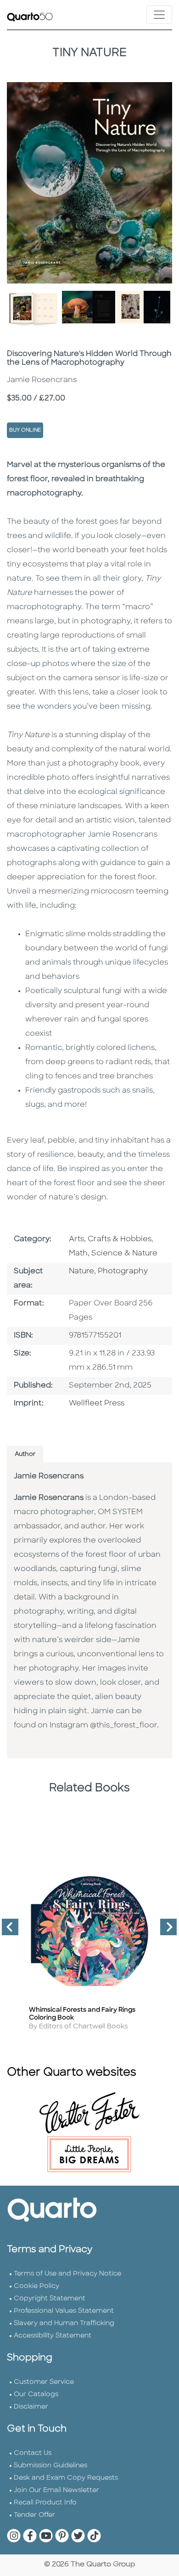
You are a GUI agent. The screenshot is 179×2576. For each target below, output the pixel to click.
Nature (81, 1271)
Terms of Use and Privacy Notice (67, 2274)
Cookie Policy (36, 2286)
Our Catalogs (36, 2395)
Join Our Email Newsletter (56, 2490)
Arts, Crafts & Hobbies (110, 1239)
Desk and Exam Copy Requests (66, 2478)
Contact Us (33, 2453)
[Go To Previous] (6, 1931)
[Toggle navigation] (159, 15)
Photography (123, 1271)
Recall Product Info (45, 2503)
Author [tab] (25, 1454)
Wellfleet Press (97, 1404)
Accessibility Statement (53, 2336)
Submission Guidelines (50, 2466)
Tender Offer (34, 2515)
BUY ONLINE (25, 430)
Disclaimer (31, 2407)
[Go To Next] (165, 1931)
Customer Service (44, 2382)
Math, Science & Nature (113, 1254)
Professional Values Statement (64, 2311)
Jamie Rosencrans (49, 1477)
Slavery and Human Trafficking (64, 2323)
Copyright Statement (50, 2299)
